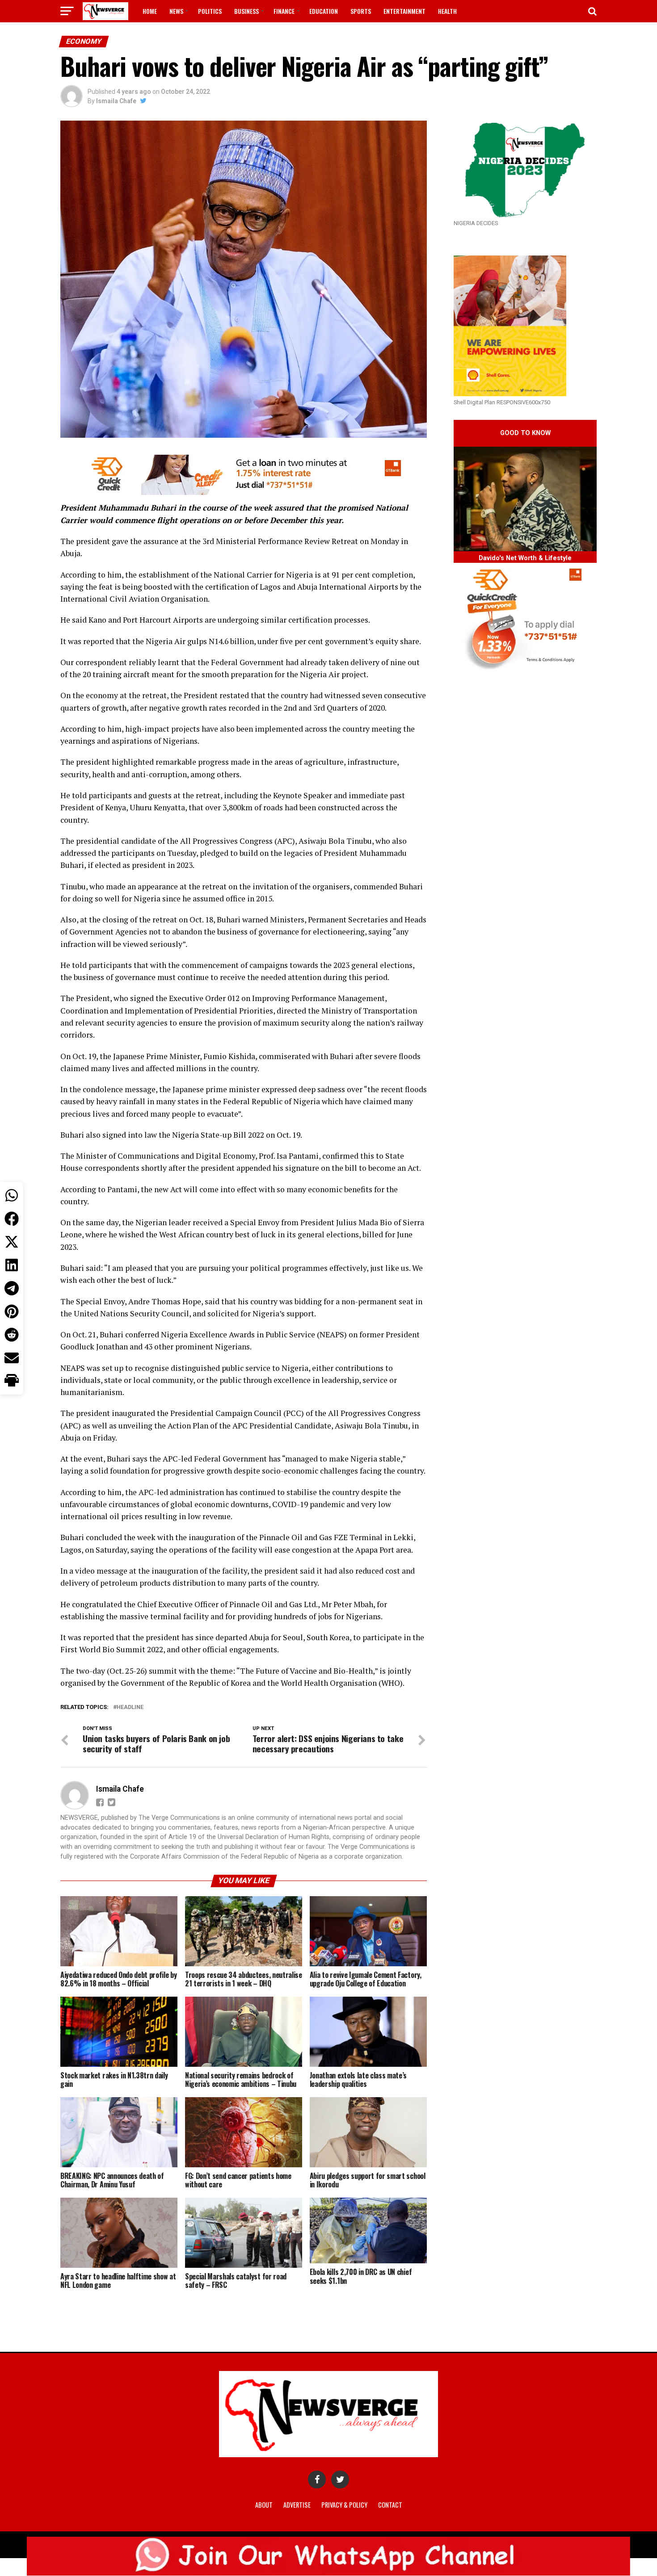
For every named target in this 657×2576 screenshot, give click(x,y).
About (264, 2505)
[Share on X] (12, 1242)
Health (447, 11)
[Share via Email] (12, 1358)
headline (130, 1707)
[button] (12, 1381)
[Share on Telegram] (12, 1288)
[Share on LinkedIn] (12, 1265)
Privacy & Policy (344, 2505)
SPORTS (361, 11)
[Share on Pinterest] (12, 1311)
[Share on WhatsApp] (12, 1195)
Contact (390, 2505)
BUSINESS (246, 11)
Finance (284, 11)
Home (150, 11)
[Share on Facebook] (12, 1219)
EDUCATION (324, 11)
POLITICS (210, 11)
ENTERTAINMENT (404, 11)
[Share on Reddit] (12, 1335)
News (176, 11)
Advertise (297, 2505)
